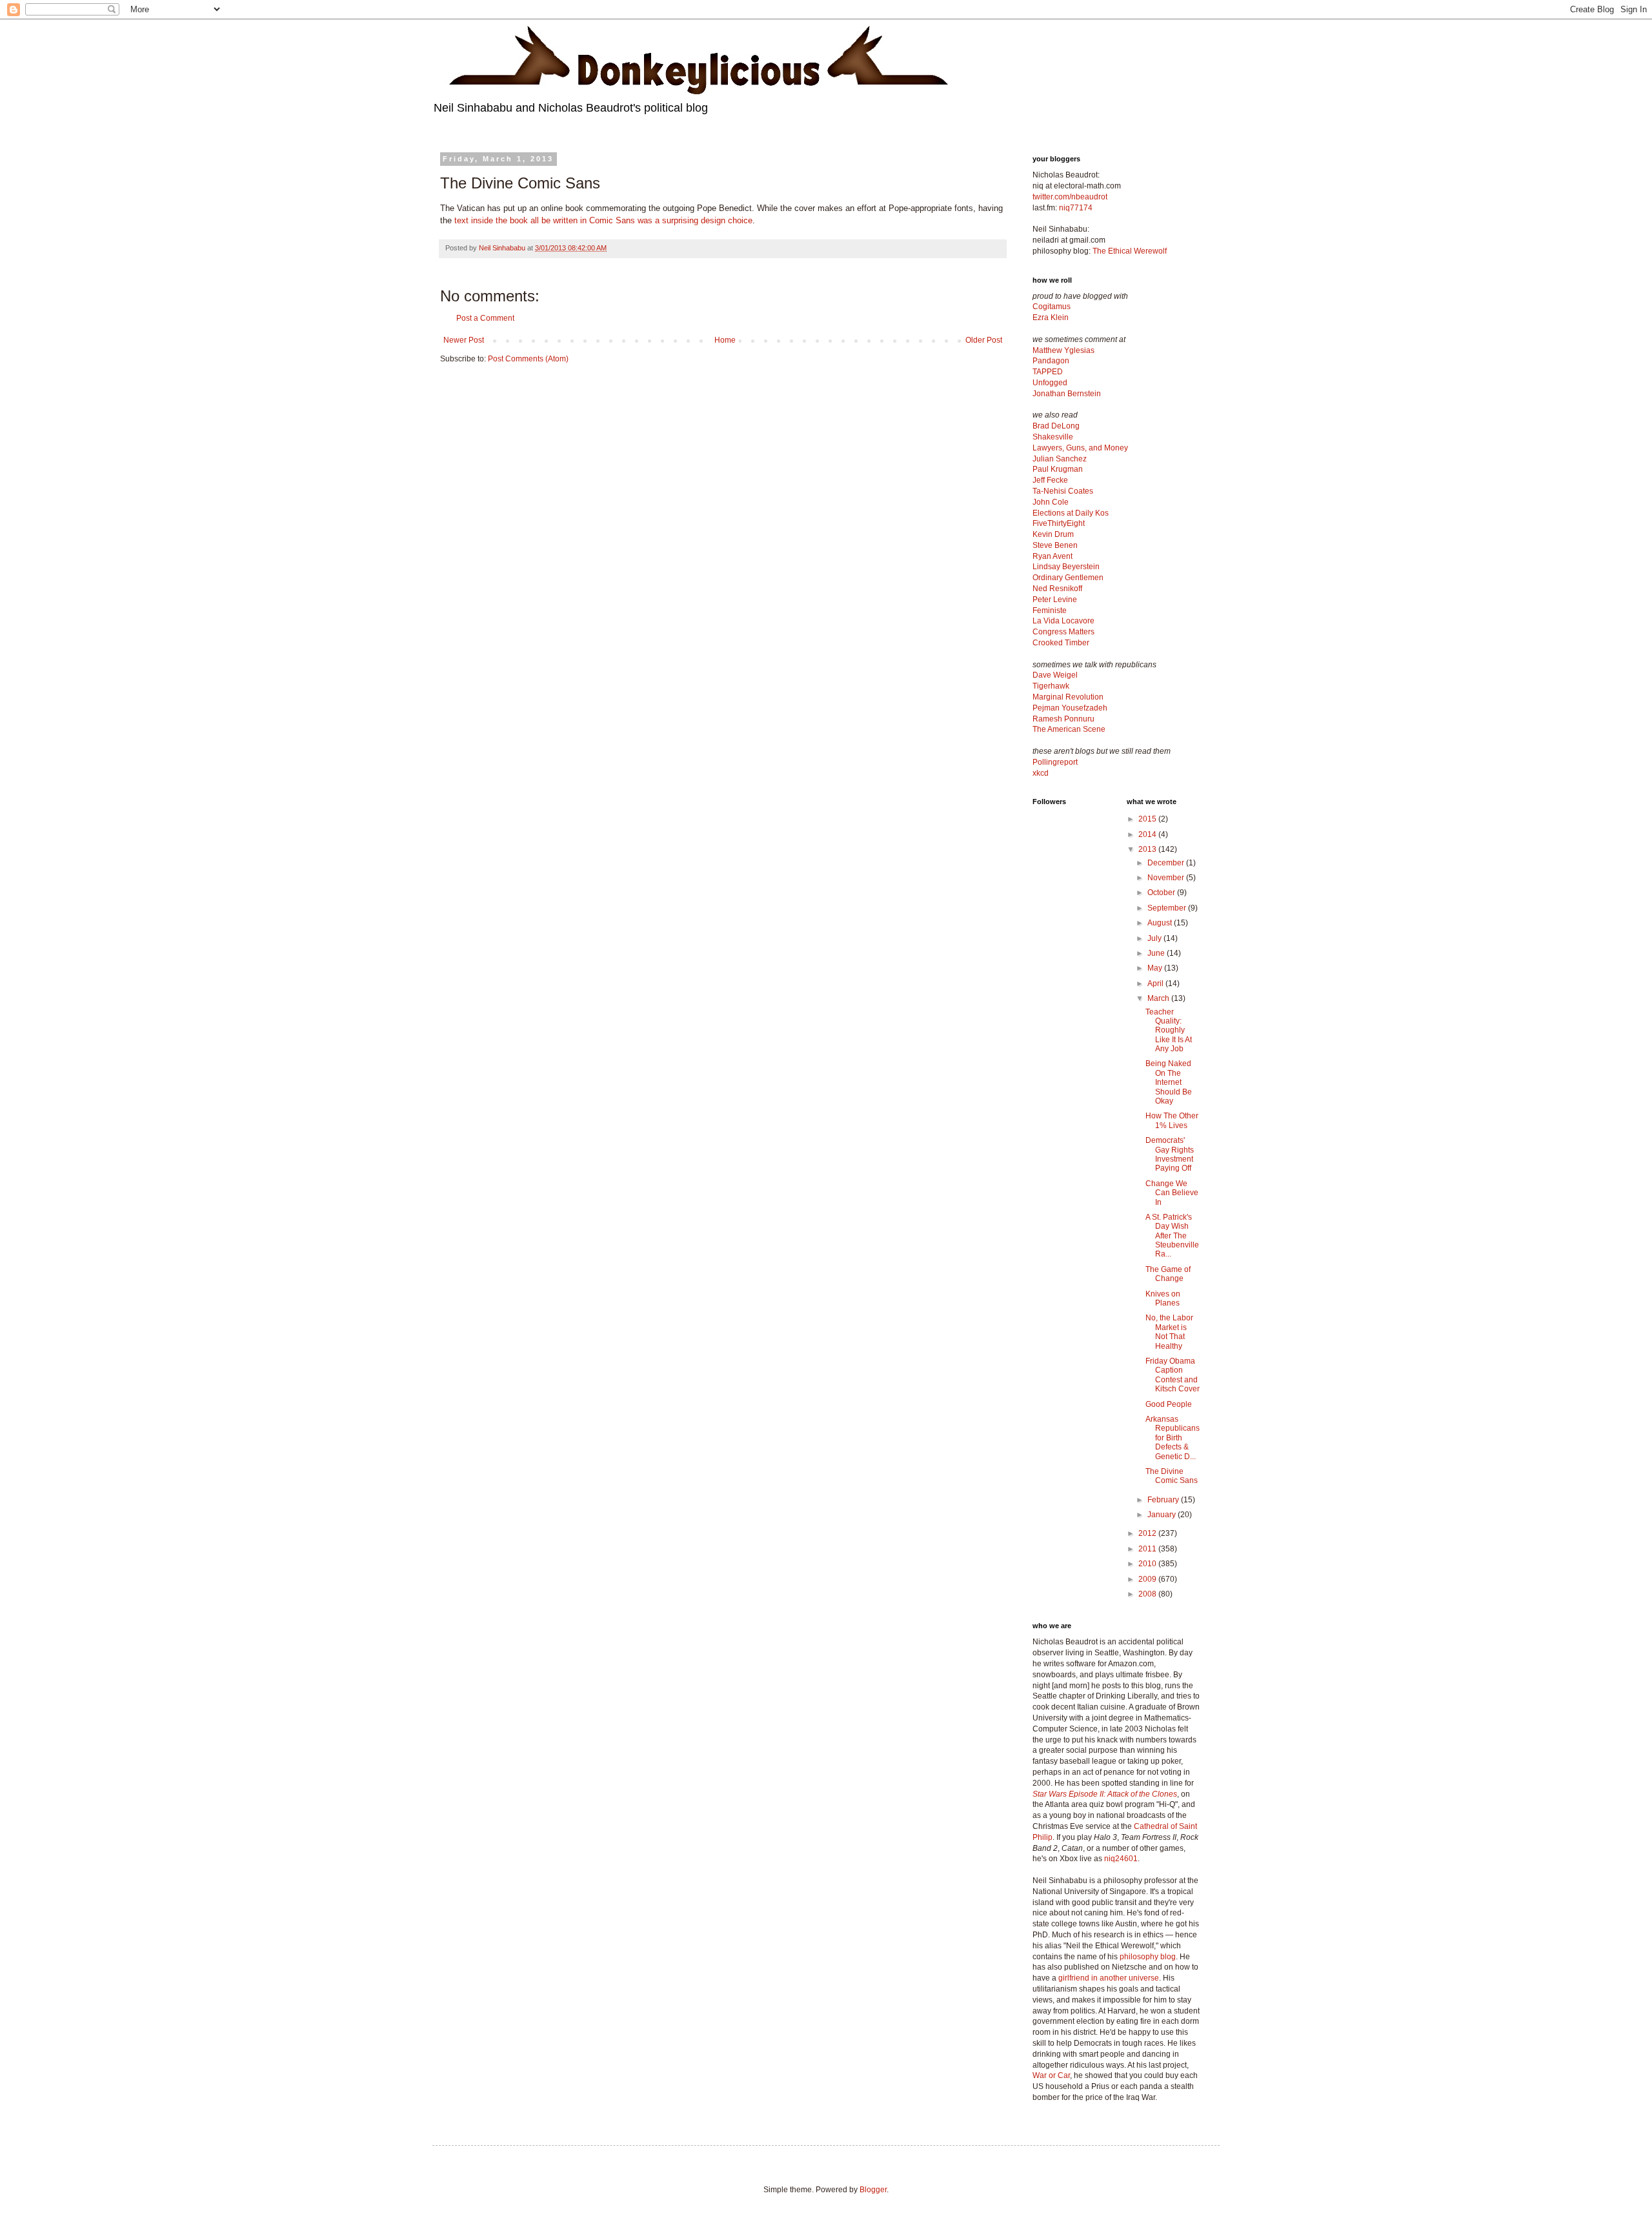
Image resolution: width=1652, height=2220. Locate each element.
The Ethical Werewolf (1130, 251)
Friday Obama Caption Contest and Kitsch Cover (1173, 1375)
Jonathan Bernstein (1067, 394)
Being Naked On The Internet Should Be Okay (1169, 1082)
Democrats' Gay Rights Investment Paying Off (1170, 1154)
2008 (1148, 1594)
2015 (1148, 819)
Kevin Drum (1053, 534)
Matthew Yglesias (1063, 350)
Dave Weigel (1055, 675)
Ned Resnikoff (1057, 589)
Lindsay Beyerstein (1066, 567)
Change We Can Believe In (1172, 1193)
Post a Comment (485, 318)
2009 (1148, 1579)
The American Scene (1069, 729)
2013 (1148, 849)
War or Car (1051, 2075)
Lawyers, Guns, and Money (1080, 448)
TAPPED (1048, 372)
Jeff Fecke (1050, 480)
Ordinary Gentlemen (1068, 578)
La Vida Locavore (1063, 621)
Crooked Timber (1061, 643)
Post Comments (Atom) (528, 359)
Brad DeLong (1056, 426)
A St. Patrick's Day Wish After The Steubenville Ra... (1172, 1236)
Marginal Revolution (1068, 697)
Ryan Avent (1053, 556)
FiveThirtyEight (1059, 523)
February (1164, 1500)
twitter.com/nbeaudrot (1070, 197)
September (1168, 908)
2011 (1148, 1549)
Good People (1169, 1404)
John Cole (1051, 502)
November (1167, 878)
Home (725, 340)
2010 (1148, 1564)
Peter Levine (1055, 600)
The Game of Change (1168, 1274)
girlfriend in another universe (1109, 1978)
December (1167, 863)
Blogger (873, 2190)
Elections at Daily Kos (1071, 513)
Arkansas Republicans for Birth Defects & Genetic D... (1173, 1438)
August (1161, 923)
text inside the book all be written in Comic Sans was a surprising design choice (603, 220)
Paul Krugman (1058, 469)
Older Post (984, 340)
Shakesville (1053, 437)
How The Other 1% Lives (1172, 1120)
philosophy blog (1148, 1957)
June (1157, 953)
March (1159, 998)
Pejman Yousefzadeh (1070, 708)
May (1156, 968)
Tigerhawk (1051, 686)
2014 (1148, 834)
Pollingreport (1055, 762)
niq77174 (1076, 208)
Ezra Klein (1051, 318)
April (1156, 984)
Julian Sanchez (1060, 459)
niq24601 (1121, 1859)
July (1155, 938)
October (1162, 893)
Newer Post (464, 340)
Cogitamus (1052, 307)
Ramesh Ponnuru (1063, 719)
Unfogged (1050, 383)
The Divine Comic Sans (1172, 1476)
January (1163, 1515)
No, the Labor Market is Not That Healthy (1169, 1332)
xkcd (1041, 773)
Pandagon (1051, 361)
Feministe (1050, 610)
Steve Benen (1055, 545)
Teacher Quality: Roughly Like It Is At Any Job (1169, 1031)
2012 (1148, 1533)
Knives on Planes (1163, 1298)
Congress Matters (1063, 632)
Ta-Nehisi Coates (1063, 491)
